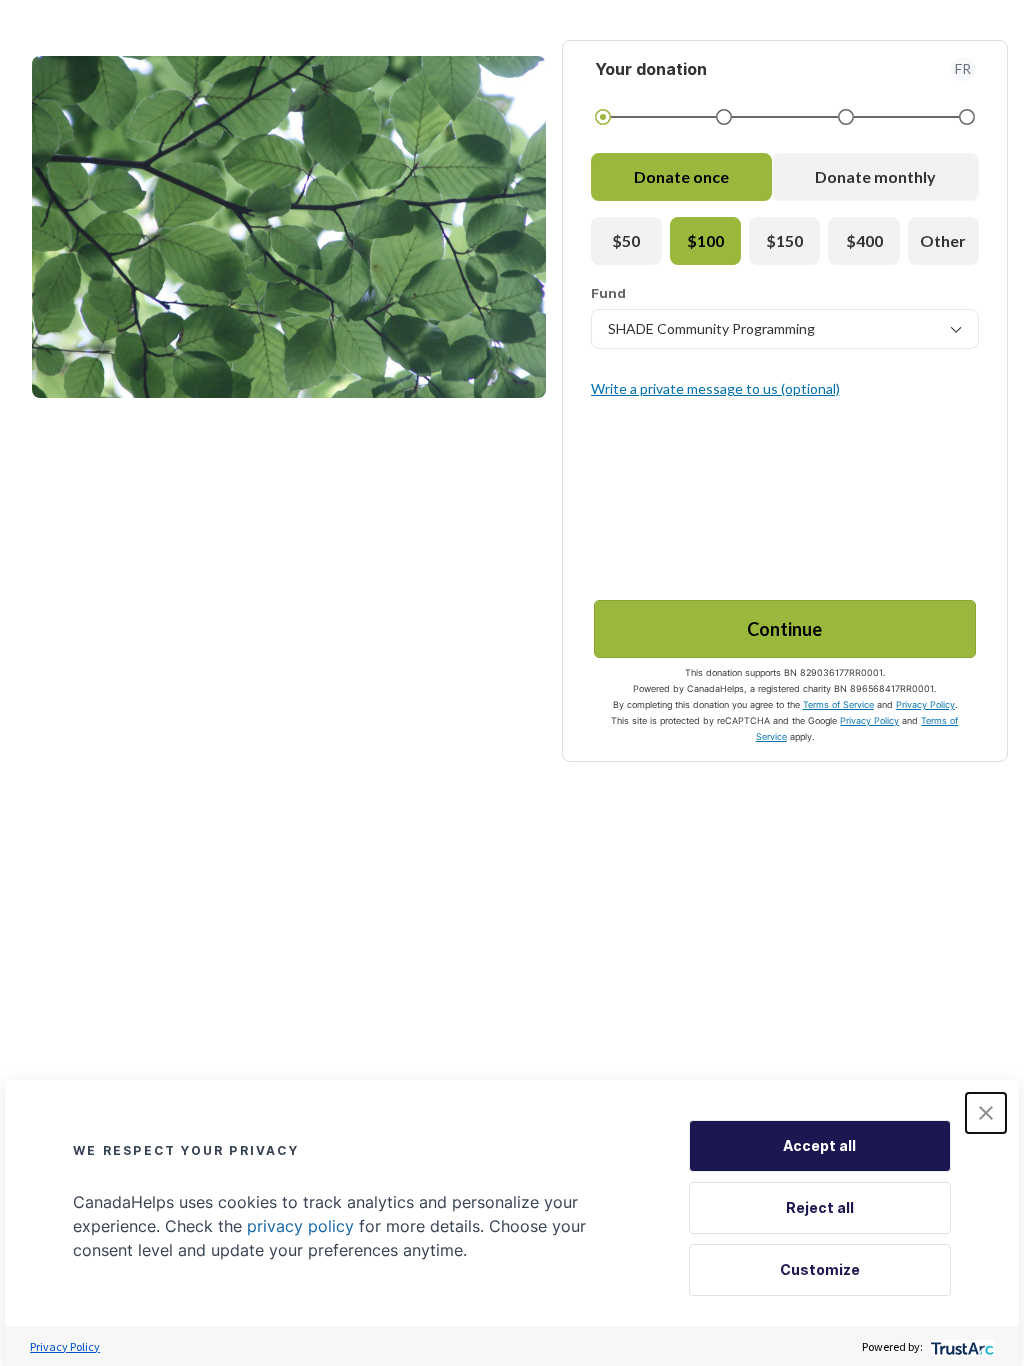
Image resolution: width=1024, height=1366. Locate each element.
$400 (864, 240)
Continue (784, 629)
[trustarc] (960, 1346)
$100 (705, 240)
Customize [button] (820, 1269)
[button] (986, 1113)
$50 (626, 240)
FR (963, 68)
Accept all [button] (819, 1145)
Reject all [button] (820, 1207)
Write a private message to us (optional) (715, 388)
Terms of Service (838, 704)
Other (943, 240)
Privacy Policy (925, 704)
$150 (784, 240)
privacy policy (300, 1226)
